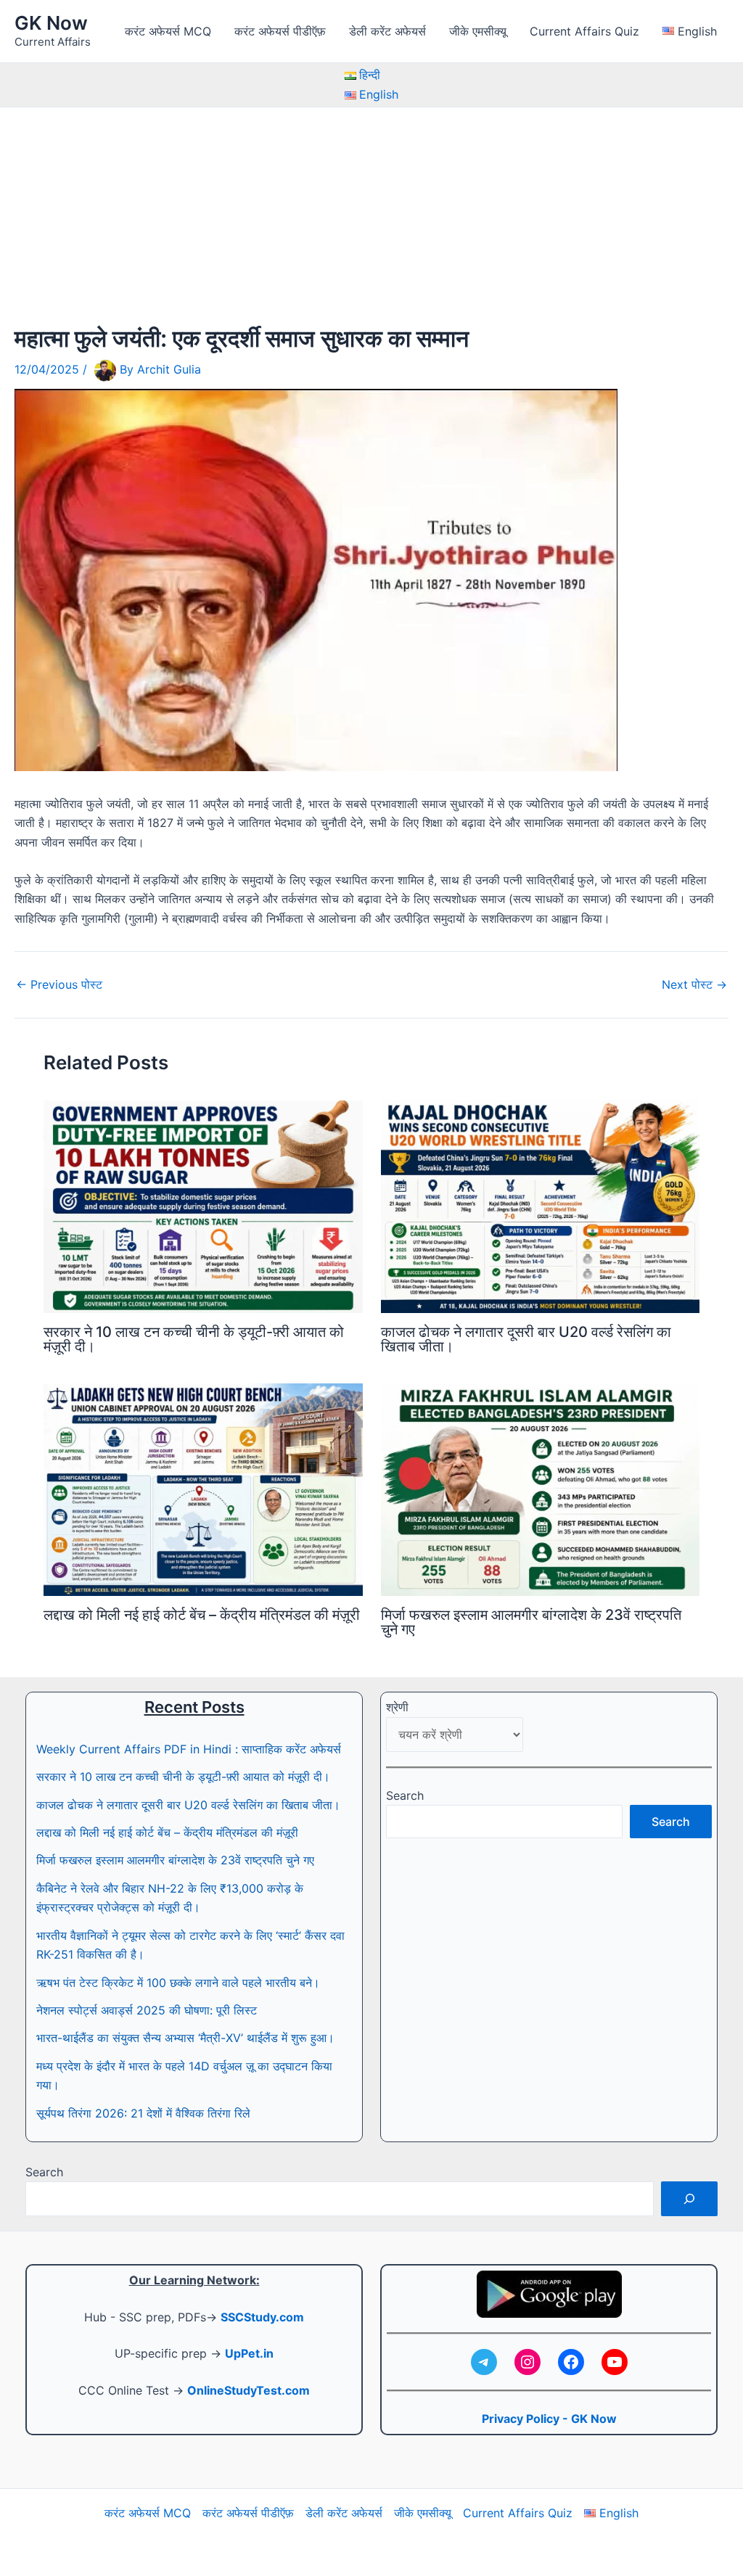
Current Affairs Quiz (584, 31)
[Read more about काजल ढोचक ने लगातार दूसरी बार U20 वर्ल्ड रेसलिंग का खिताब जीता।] (541, 1206)
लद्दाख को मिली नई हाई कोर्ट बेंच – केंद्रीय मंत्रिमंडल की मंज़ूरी (202, 1615)
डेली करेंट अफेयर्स (387, 31)
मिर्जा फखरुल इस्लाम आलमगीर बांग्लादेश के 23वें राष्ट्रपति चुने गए (531, 1622)
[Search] (689, 2199)
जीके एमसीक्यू (478, 31)
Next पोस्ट (694, 984)
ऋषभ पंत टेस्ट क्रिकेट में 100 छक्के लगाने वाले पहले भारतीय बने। (178, 1983)
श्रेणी (397, 1707)
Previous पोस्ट (59, 984)
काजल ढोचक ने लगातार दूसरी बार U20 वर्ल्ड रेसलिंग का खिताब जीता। (526, 1339)
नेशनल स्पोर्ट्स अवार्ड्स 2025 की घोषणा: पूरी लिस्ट (147, 2010)
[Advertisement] (371, 216)
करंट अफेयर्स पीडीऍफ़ (280, 31)
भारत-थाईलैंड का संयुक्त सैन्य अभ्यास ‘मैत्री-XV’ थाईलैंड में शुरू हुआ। (185, 2038)
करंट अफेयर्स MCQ (168, 31)
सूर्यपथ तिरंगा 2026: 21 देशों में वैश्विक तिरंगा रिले (143, 2113)
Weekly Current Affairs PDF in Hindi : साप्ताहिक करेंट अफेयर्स (189, 1749)
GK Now (51, 23)
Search (405, 1795)
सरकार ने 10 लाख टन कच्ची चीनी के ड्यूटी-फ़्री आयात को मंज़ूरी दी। (194, 1339)
